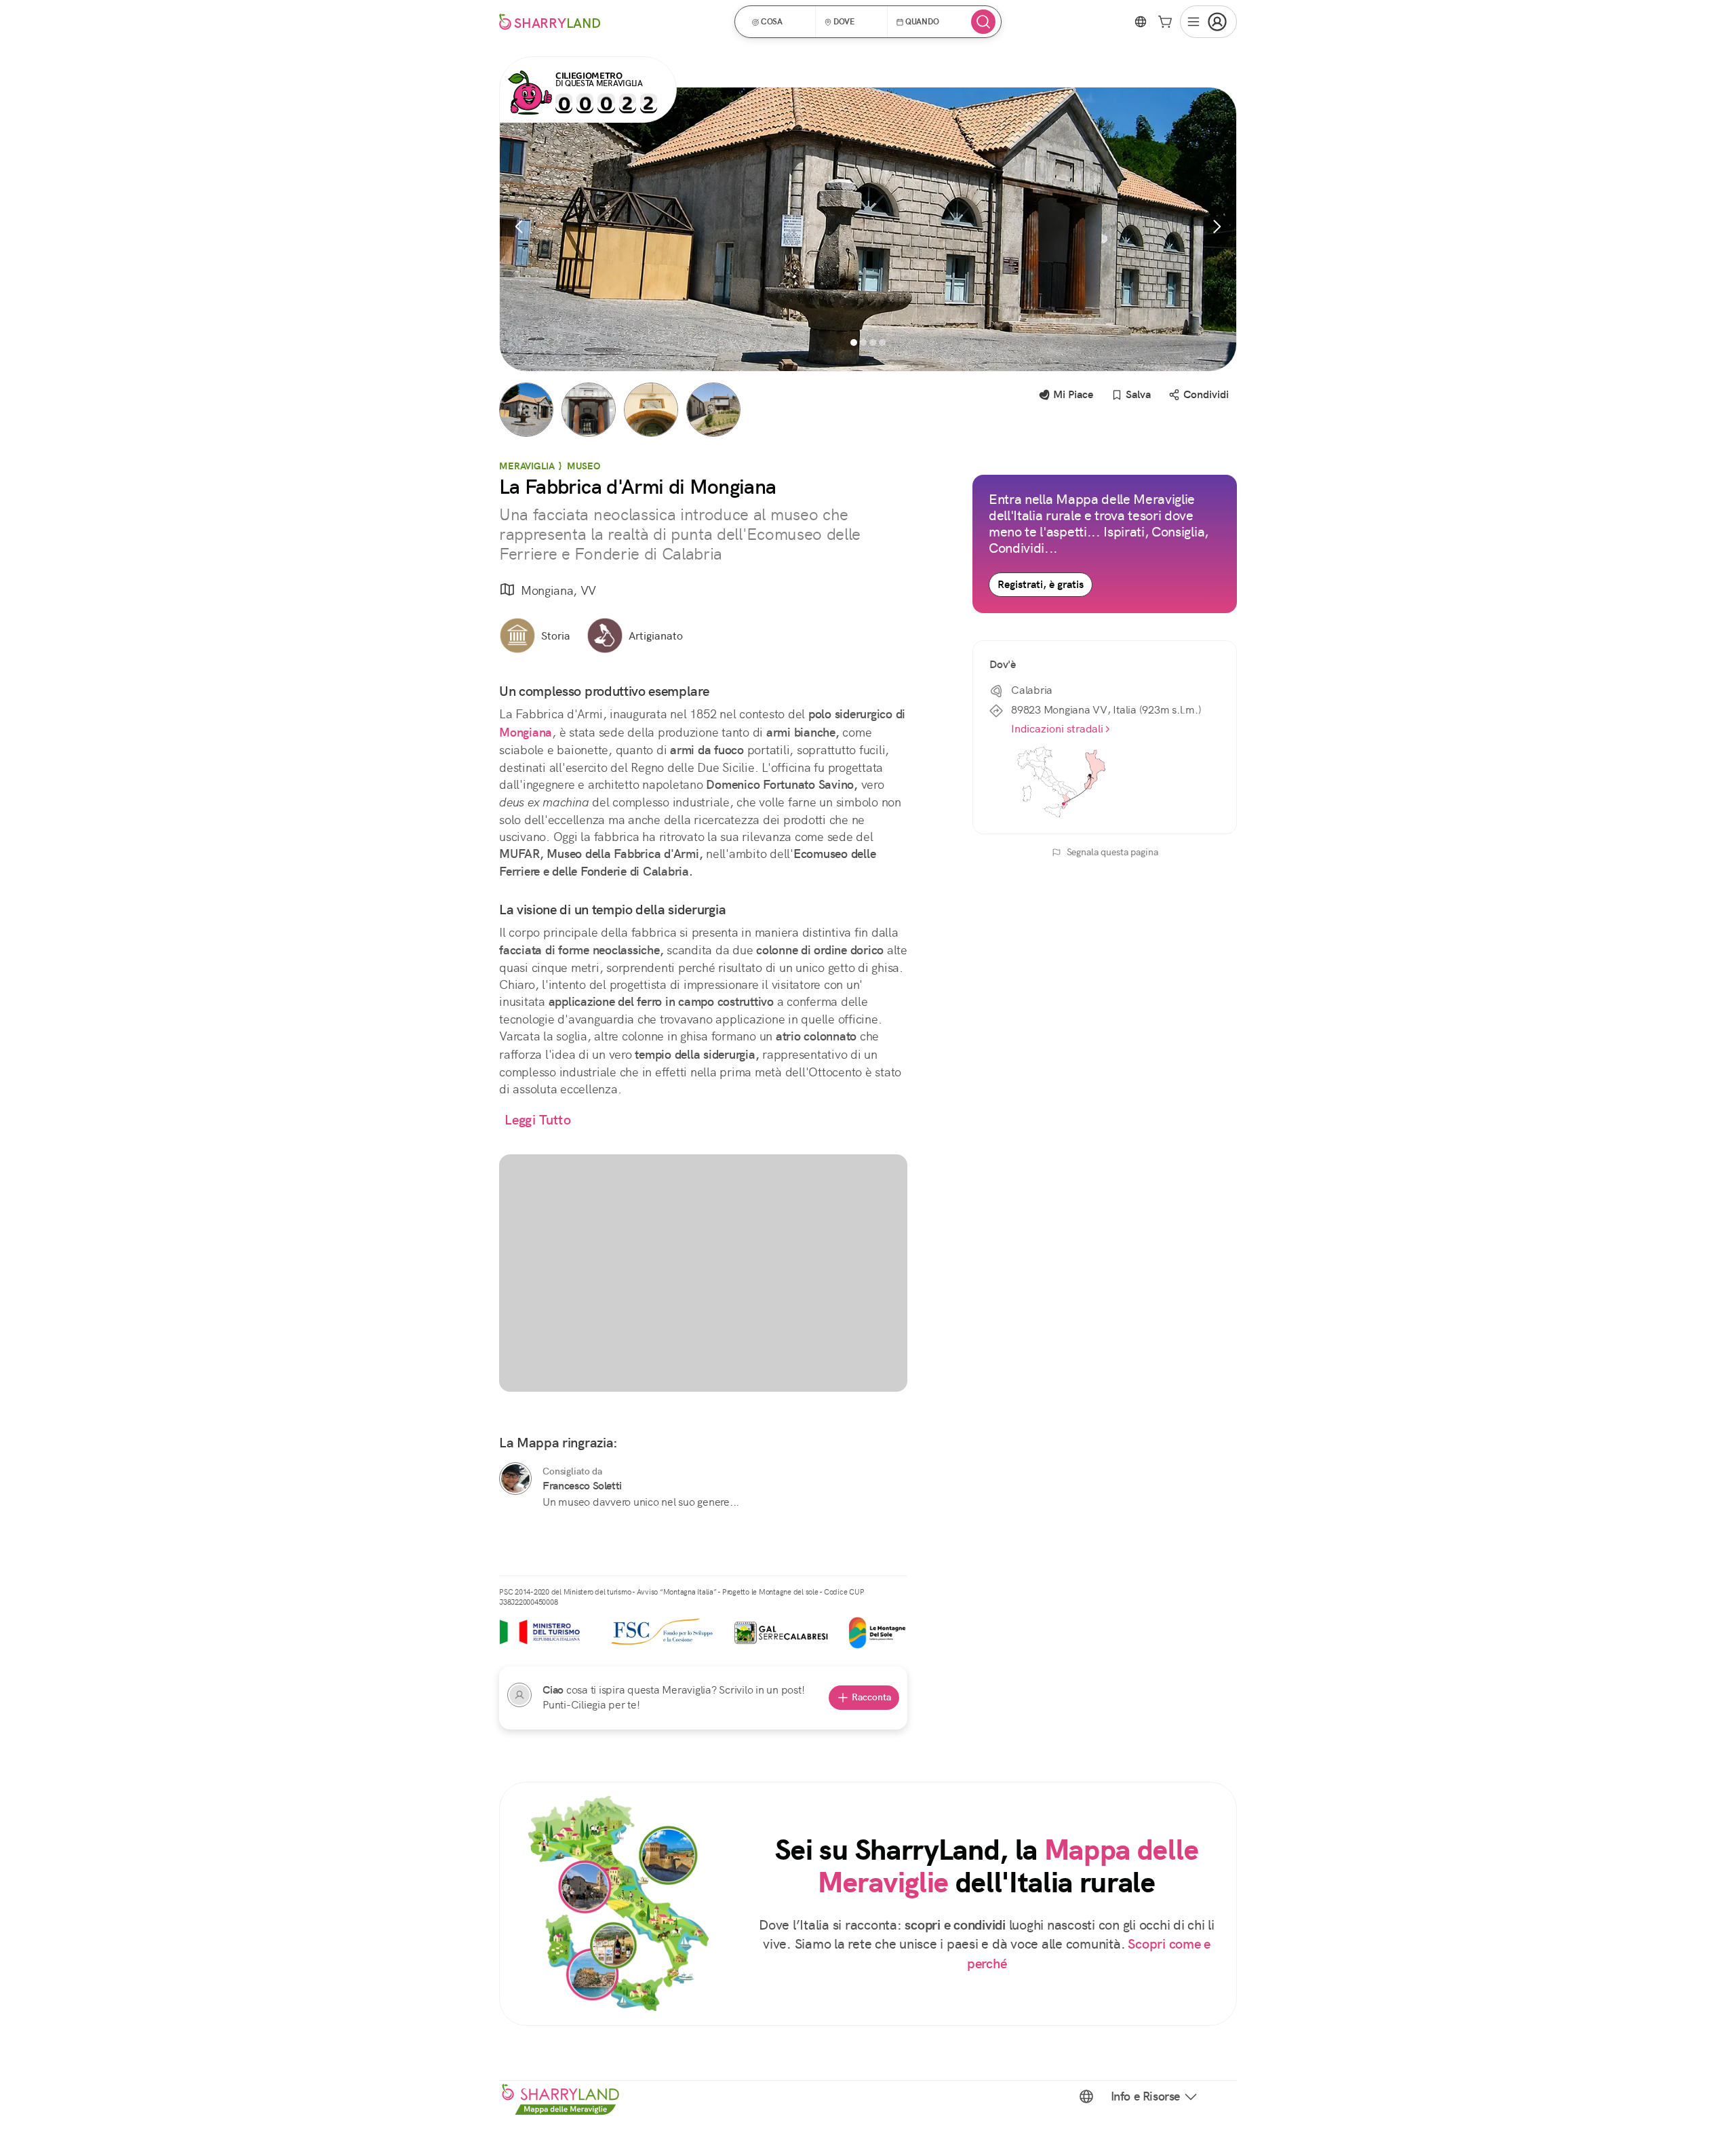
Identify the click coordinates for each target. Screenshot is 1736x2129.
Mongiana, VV (558, 590)
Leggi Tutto (538, 1120)
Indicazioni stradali (1057, 729)
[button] (780, 22)
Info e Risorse (1145, 2096)
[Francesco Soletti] (515, 1479)
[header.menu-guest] (1208, 22)
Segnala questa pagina (1112, 852)
